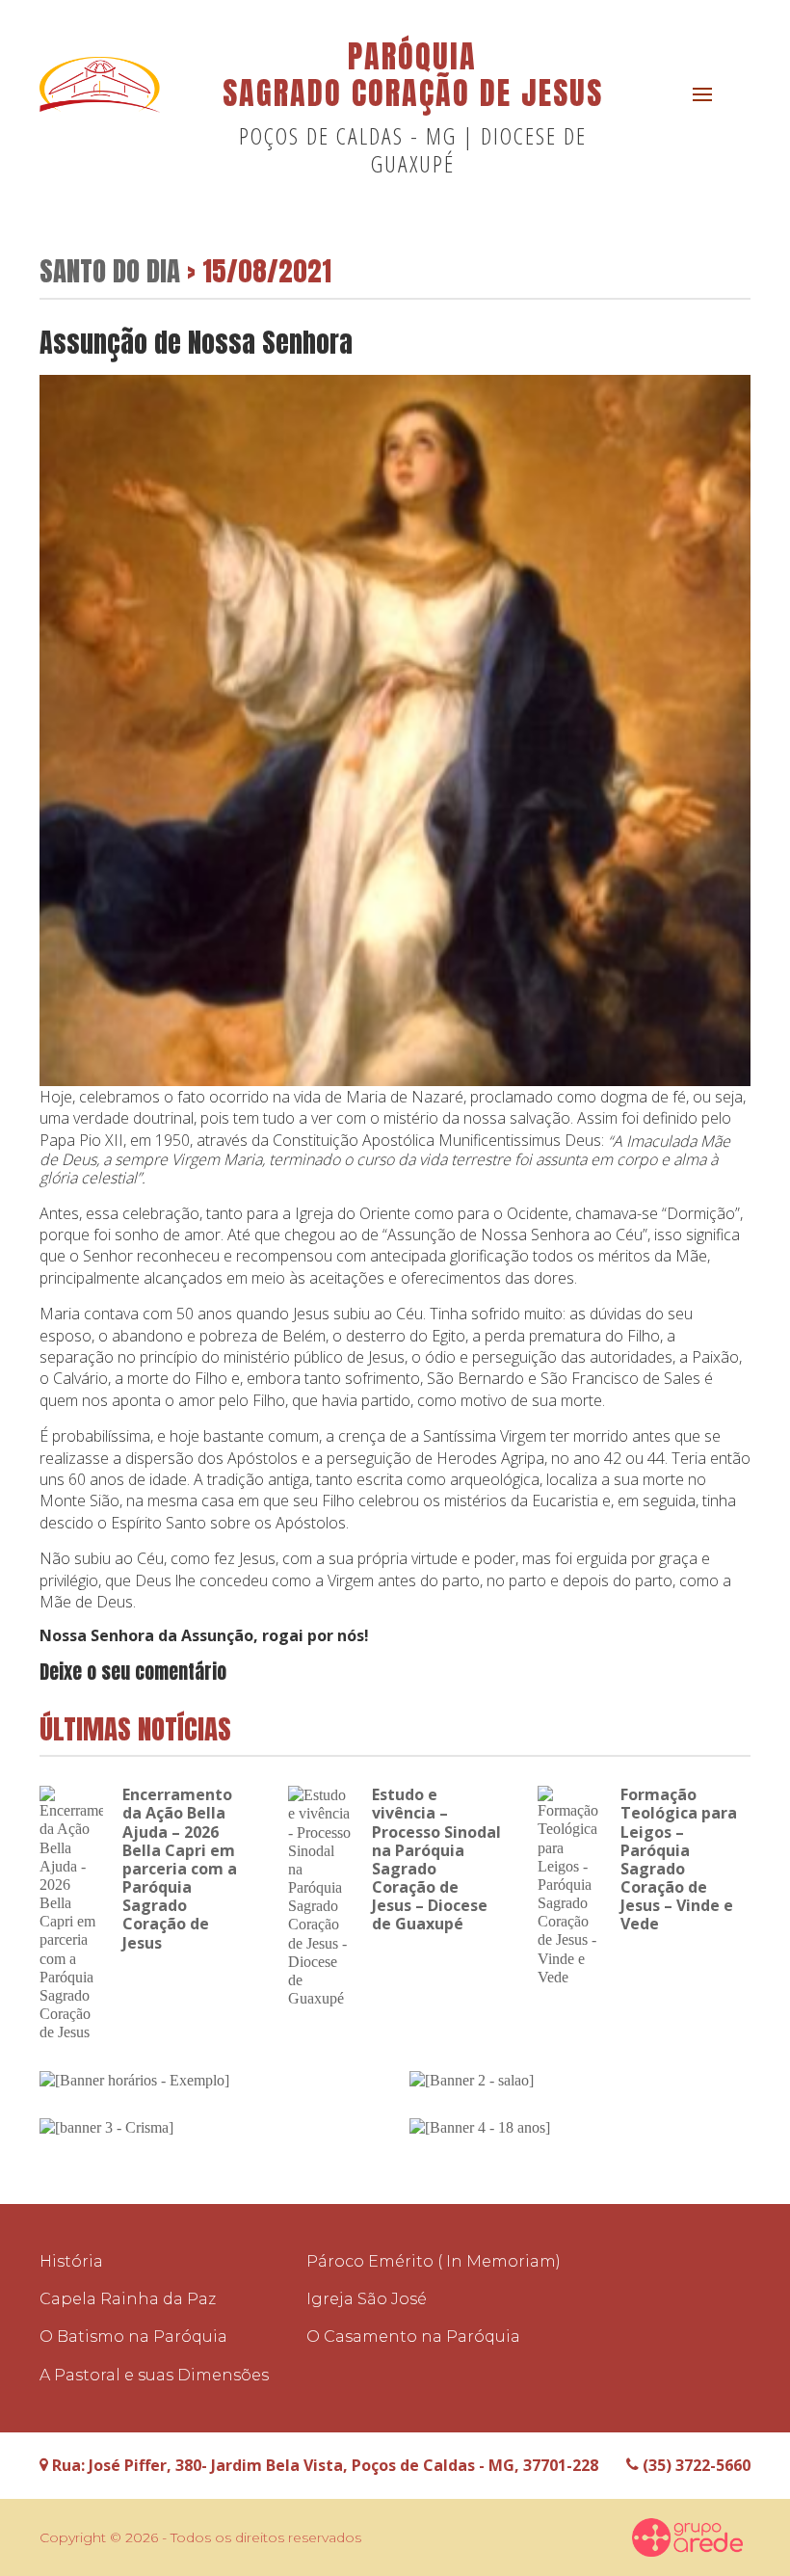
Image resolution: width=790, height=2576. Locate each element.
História (71, 2261)
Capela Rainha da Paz (128, 2299)
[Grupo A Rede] (688, 2537)
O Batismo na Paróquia (133, 2337)
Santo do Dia (110, 270)
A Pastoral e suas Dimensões (154, 2375)
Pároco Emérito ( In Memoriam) (434, 2261)
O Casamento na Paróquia (413, 2337)
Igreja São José (367, 2299)
